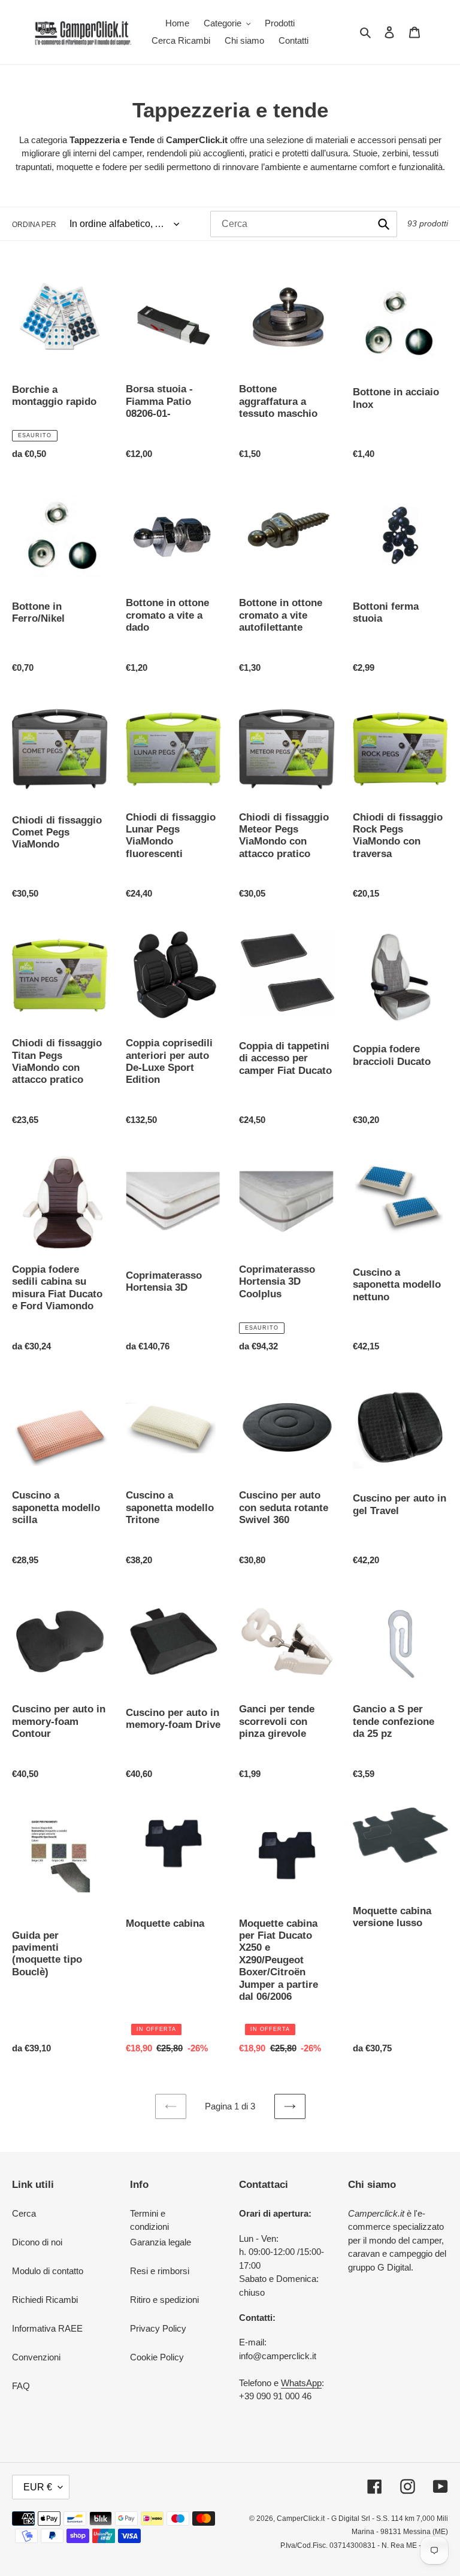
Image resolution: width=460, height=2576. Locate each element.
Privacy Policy (158, 2328)
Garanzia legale (161, 2242)
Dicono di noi (37, 2242)
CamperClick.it (301, 2519)
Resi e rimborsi (160, 2271)
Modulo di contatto (48, 2271)
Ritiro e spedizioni (164, 2300)
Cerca (24, 2213)
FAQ (21, 2386)
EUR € (38, 2487)
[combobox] (304, 224)
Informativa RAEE (47, 2328)
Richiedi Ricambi (45, 2300)
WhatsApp (301, 2383)
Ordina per (34, 225)
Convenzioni (36, 2357)
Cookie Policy (157, 2357)
